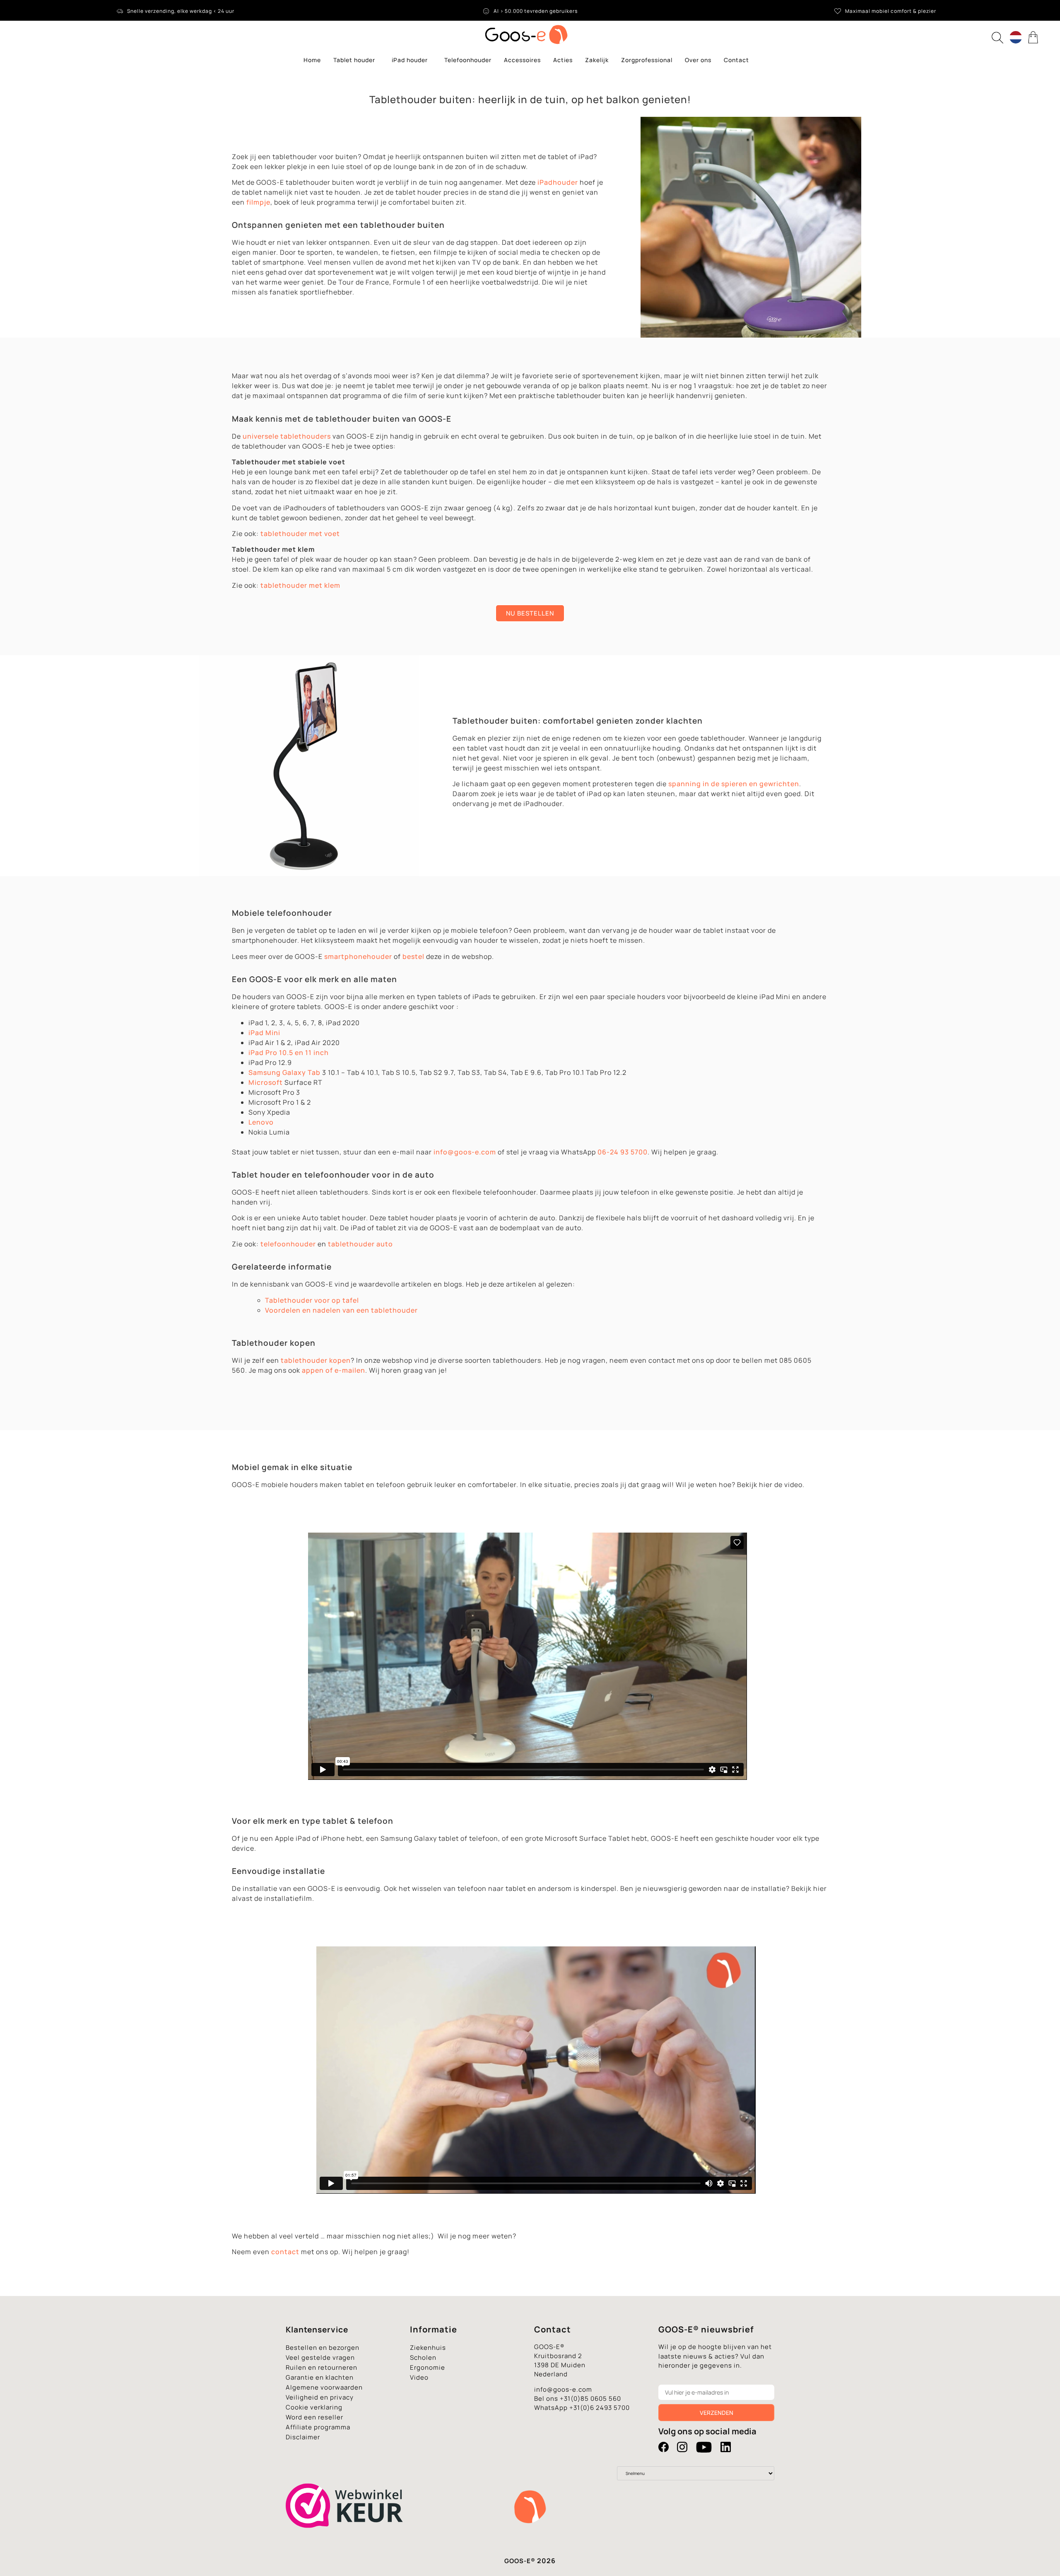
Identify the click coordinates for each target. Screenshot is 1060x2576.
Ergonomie (428, 2367)
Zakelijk (597, 60)
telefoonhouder (288, 1244)
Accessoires (522, 60)
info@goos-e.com (465, 1152)
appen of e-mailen (334, 1370)
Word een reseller (314, 2417)
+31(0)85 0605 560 (590, 2399)
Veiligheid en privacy (320, 2397)
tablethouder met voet (300, 534)
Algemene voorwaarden (324, 2387)
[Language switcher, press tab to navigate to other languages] (1016, 37)
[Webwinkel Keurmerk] (345, 2542)
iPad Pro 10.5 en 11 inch (289, 1053)
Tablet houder (354, 60)
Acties (563, 60)
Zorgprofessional (647, 60)
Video (419, 2377)
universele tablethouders (287, 436)
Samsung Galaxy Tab (284, 1072)
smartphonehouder (358, 956)
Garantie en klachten (320, 2377)
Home (312, 60)
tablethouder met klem (300, 585)
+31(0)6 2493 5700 (600, 2408)
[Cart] (1034, 37)
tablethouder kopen (316, 1360)
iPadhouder (558, 182)
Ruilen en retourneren (322, 2367)
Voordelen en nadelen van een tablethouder (341, 1310)
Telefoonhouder (468, 60)
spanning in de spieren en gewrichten (734, 784)
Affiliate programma (318, 2427)
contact (285, 2252)
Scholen (423, 2358)
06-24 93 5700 (623, 1152)
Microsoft (266, 1082)
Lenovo (261, 1122)
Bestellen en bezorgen (323, 2348)
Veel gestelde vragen (320, 2358)
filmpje (258, 202)
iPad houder (410, 60)
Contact (736, 60)
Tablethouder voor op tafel (312, 1300)
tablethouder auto (360, 1244)
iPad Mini (264, 1033)
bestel (413, 956)
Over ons (698, 60)
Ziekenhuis (428, 2348)
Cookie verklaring (314, 2407)
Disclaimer (303, 2437)
